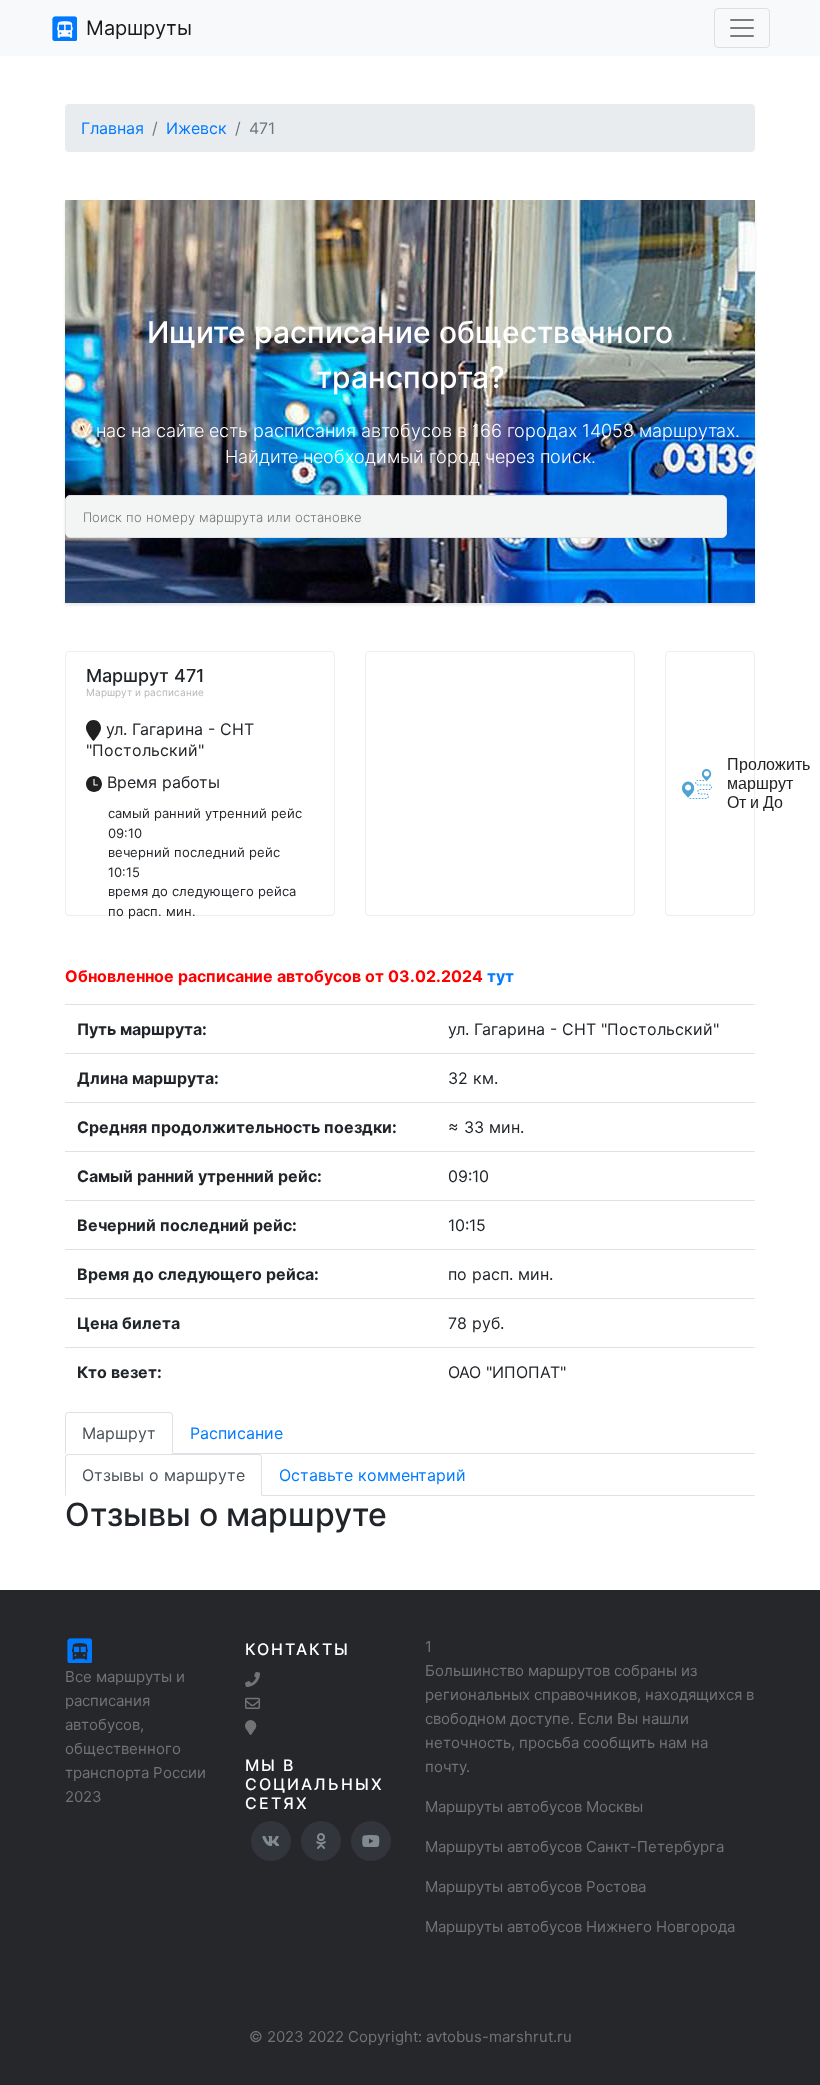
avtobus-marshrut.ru (499, 2036)
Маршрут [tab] (119, 1433)
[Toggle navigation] (742, 28)
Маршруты (136, 28)
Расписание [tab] (236, 1433)
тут (500, 976)
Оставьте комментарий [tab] (372, 1475)
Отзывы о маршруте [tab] (163, 1475)
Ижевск (196, 128)
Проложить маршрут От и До (768, 783)
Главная (112, 128)
